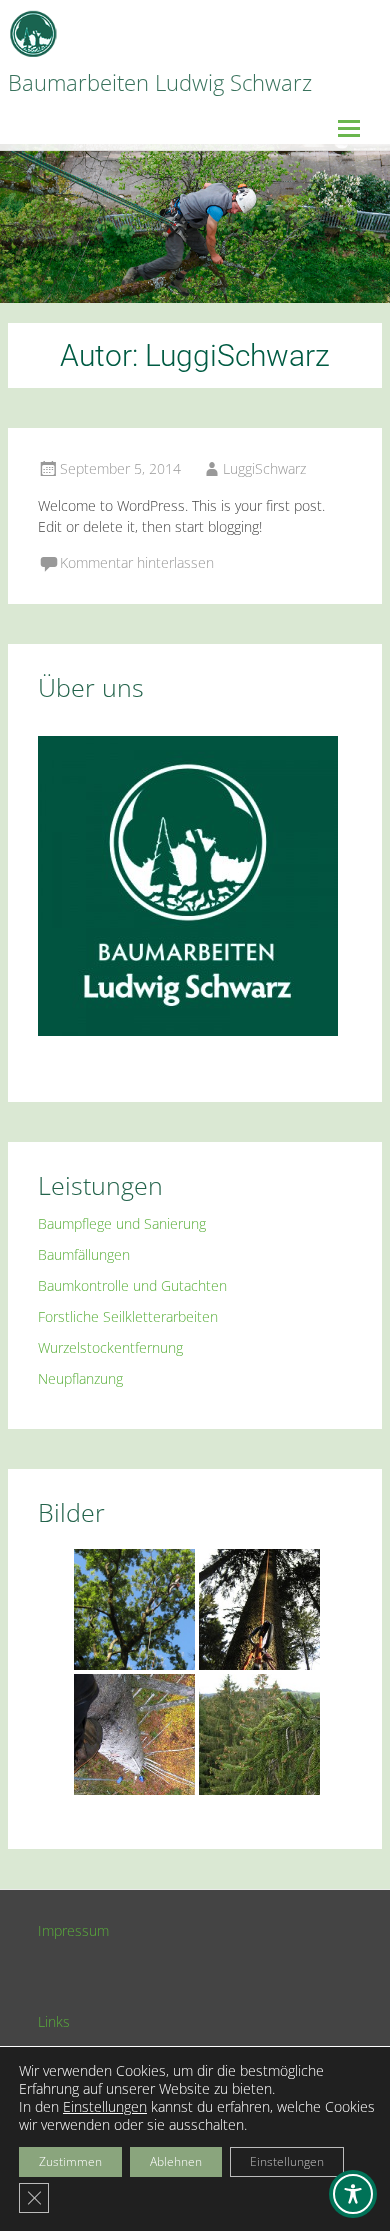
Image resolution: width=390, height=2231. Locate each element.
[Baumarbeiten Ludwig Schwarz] (33, 35)
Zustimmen (70, 2161)
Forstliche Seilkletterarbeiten (128, 1316)
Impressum (73, 1930)
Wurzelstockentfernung (110, 1347)
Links (54, 2021)
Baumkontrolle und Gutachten (132, 1285)
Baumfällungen (84, 1254)
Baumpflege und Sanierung (122, 1223)
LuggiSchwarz (264, 468)
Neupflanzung (80, 1378)
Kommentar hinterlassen (137, 562)
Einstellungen (105, 2107)
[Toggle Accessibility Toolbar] (353, 2194)
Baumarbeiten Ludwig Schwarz (160, 82)
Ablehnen (176, 2161)
